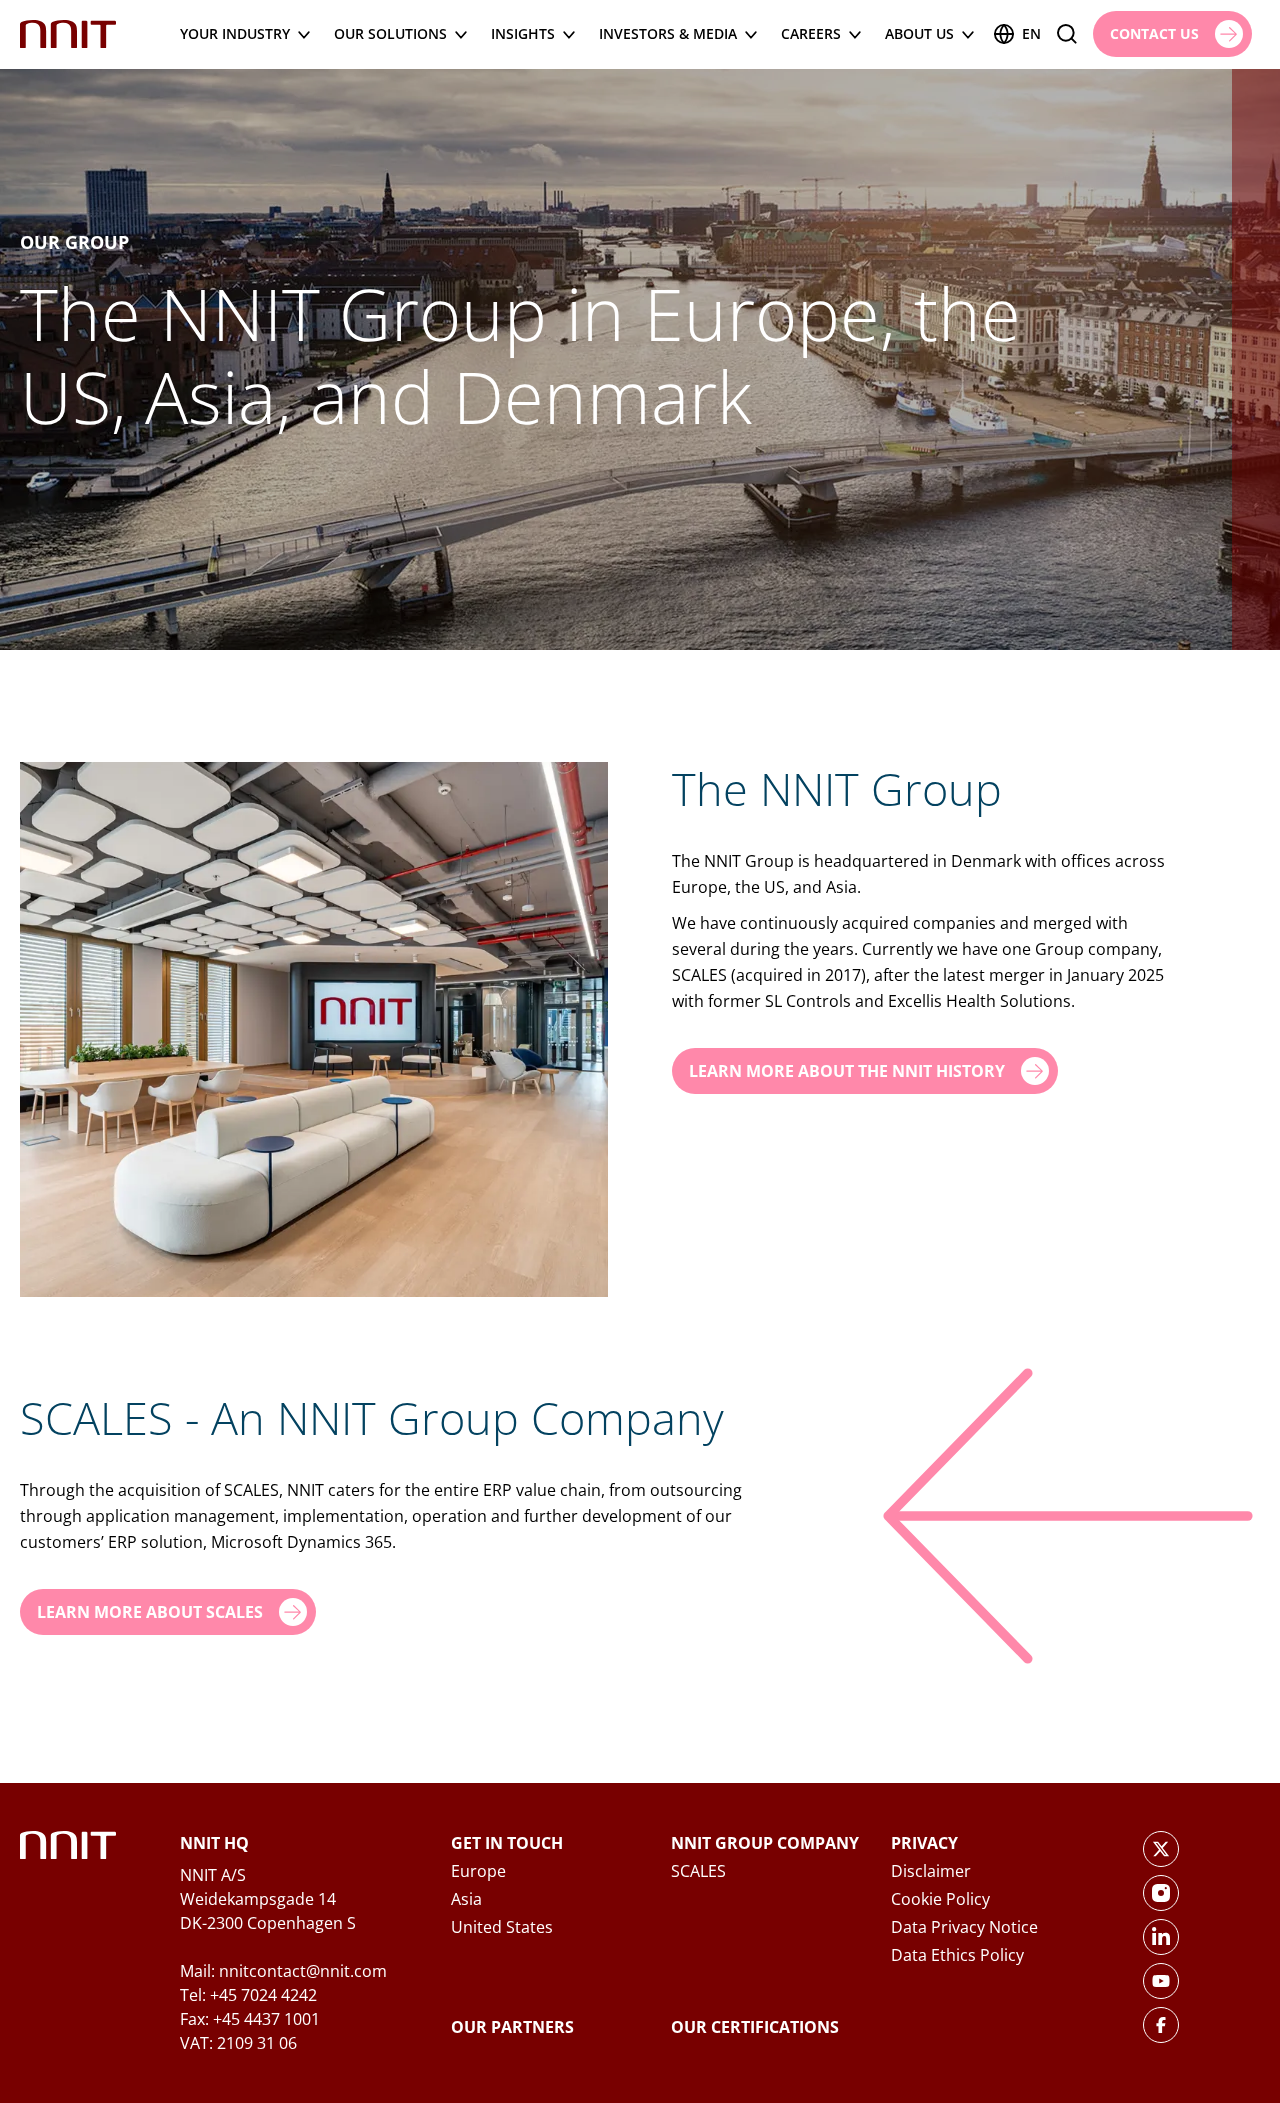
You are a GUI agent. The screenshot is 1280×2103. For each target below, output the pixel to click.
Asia (466, 1899)
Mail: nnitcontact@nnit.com (283, 1971)
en (1031, 33)
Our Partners (512, 2027)
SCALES (698, 1871)
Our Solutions (390, 33)
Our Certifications (755, 2027)
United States (502, 1927)
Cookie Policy (940, 1899)
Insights (523, 33)
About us (919, 33)
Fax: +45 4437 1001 (250, 2019)
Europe (478, 1871)
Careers (811, 33)
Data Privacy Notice (964, 1927)
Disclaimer (931, 1871)
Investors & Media (668, 33)
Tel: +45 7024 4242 (248, 1995)
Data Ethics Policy (957, 1955)
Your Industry (235, 33)
